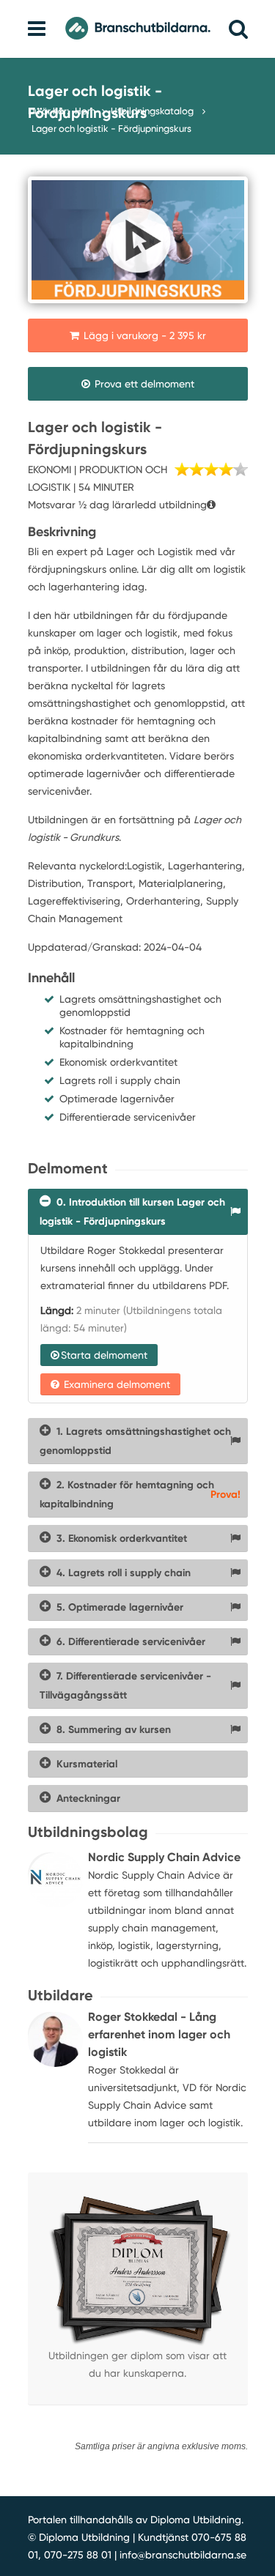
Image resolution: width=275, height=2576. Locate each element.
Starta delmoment (104, 1355)
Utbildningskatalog (153, 111)
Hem (85, 111)
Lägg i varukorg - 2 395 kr (143, 335)
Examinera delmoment (115, 1384)
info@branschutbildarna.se (183, 2555)
